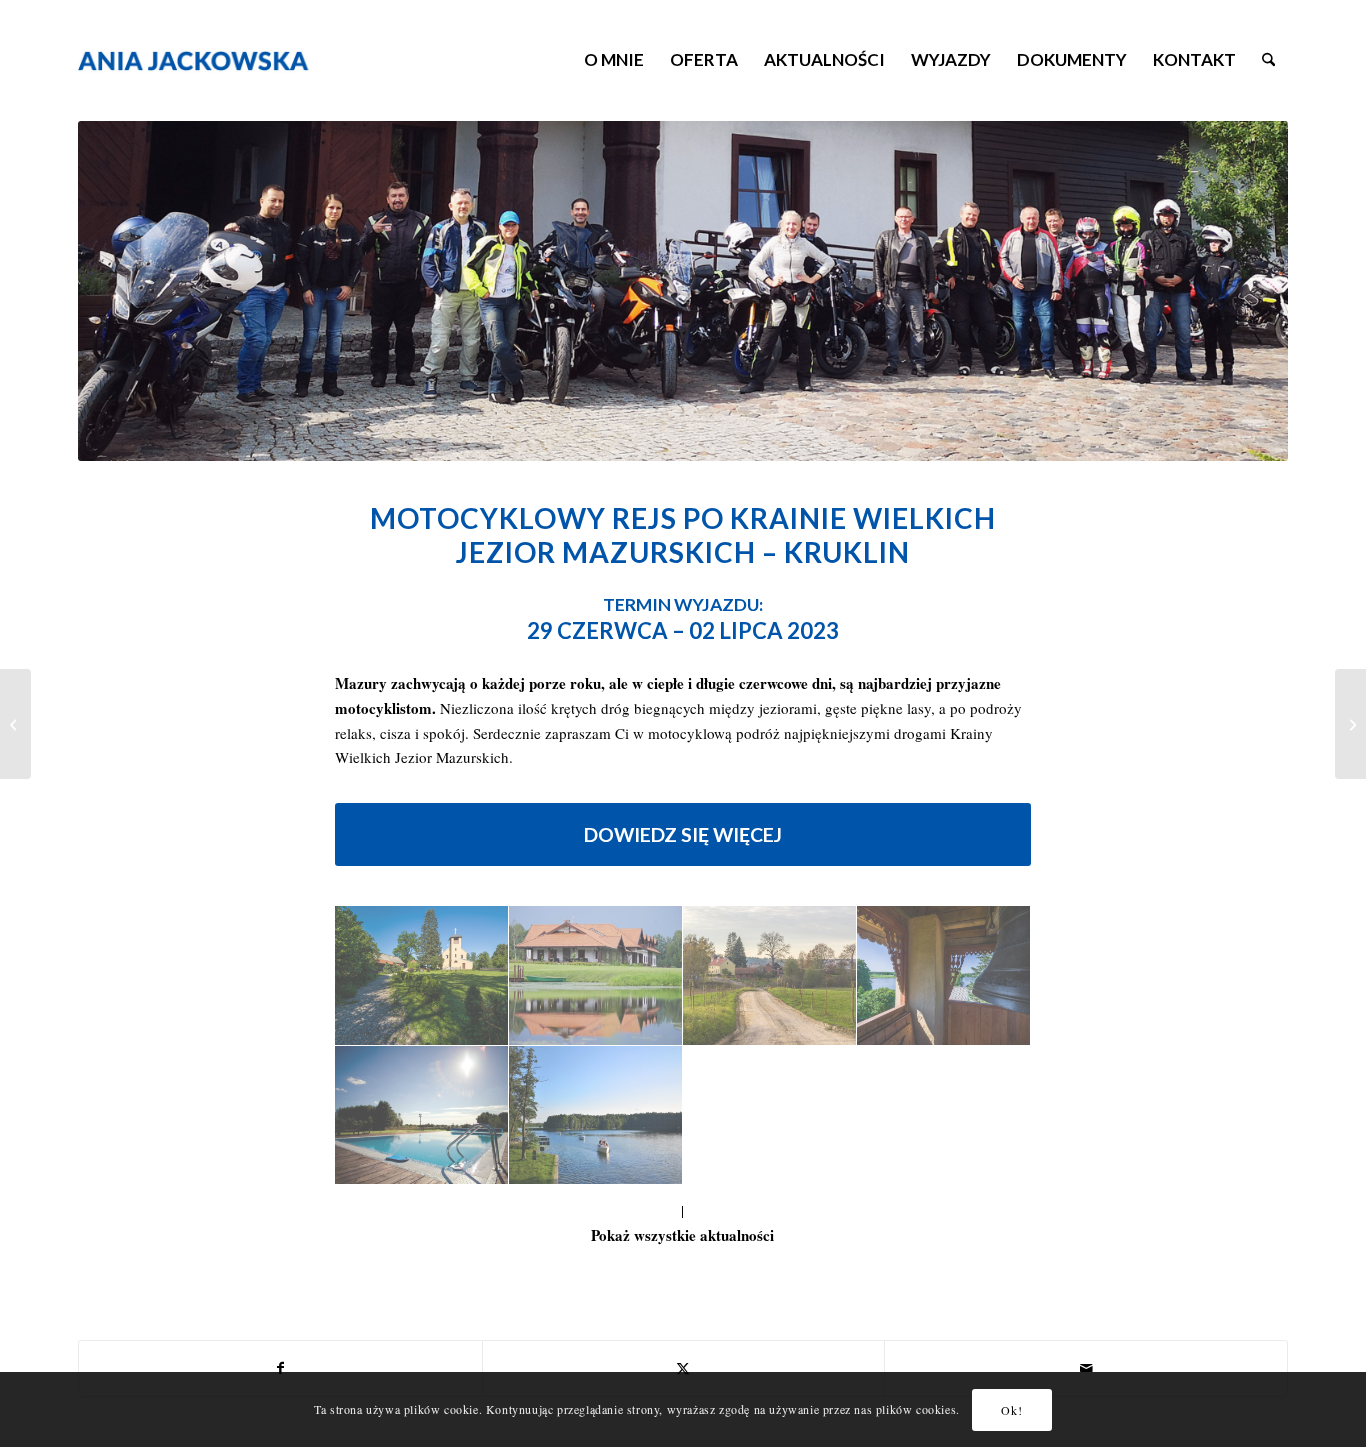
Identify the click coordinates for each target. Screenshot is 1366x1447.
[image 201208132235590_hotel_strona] (596, 975)
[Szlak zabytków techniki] (1350, 724)
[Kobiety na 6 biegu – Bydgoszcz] (15, 724)
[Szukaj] (1268, 60)
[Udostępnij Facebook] (280, 1368)
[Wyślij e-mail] (1086, 1368)
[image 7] (944, 975)
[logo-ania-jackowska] (222, 60)
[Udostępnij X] (684, 1368)
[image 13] (422, 975)
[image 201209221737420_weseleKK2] (422, 1115)
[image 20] (770, 975)
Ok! (1011, 1409)
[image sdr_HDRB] (596, 1115)
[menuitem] (614, 60)
